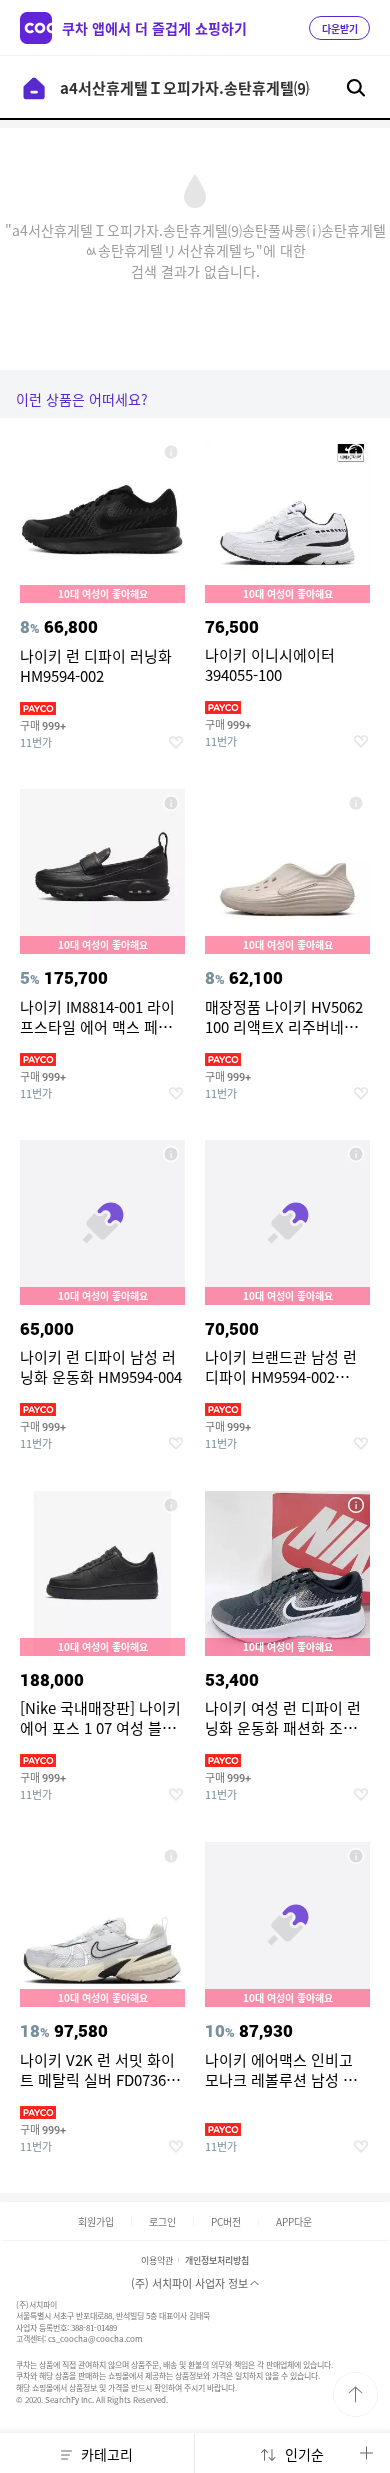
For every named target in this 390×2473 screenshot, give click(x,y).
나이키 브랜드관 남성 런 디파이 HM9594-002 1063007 (356, 1154)
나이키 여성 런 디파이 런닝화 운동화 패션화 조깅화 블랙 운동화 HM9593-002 (356, 1505)
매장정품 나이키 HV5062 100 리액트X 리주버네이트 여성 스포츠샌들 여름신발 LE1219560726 (356, 803)
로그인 (162, 2221)
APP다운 (294, 2221)
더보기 (366, 2453)
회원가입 (96, 2221)
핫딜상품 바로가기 (102, 613)
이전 (34, 88)
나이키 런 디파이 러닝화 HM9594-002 (171, 452)
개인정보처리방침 (217, 2260)
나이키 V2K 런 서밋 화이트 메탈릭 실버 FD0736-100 (171, 1856)
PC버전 (226, 2221)
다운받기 (340, 29)
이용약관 (157, 2260)
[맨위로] (355, 2394)
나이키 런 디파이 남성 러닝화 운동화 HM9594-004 (171, 1154)
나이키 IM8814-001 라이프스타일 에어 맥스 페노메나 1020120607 (171, 803)
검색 (356, 88)
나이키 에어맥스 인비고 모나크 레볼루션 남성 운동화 (356, 1856)
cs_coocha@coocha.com (95, 2339)
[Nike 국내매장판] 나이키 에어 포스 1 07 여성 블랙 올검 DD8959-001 (171, 1505)
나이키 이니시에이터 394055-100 (356, 452)
